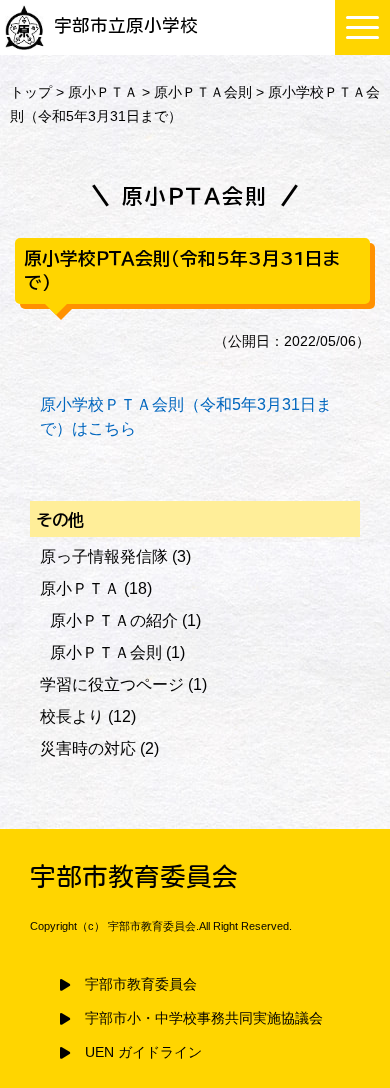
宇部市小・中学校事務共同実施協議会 (204, 1018)
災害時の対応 (88, 748)
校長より (72, 716)
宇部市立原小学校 (126, 25)
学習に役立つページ (112, 684)
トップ (31, 92)
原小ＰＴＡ (103, 92)
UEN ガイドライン (143, 1052)
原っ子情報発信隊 (104, 556)
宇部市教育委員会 (141, 984)
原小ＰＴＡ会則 (203, 92)
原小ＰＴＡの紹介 (114, 620)
